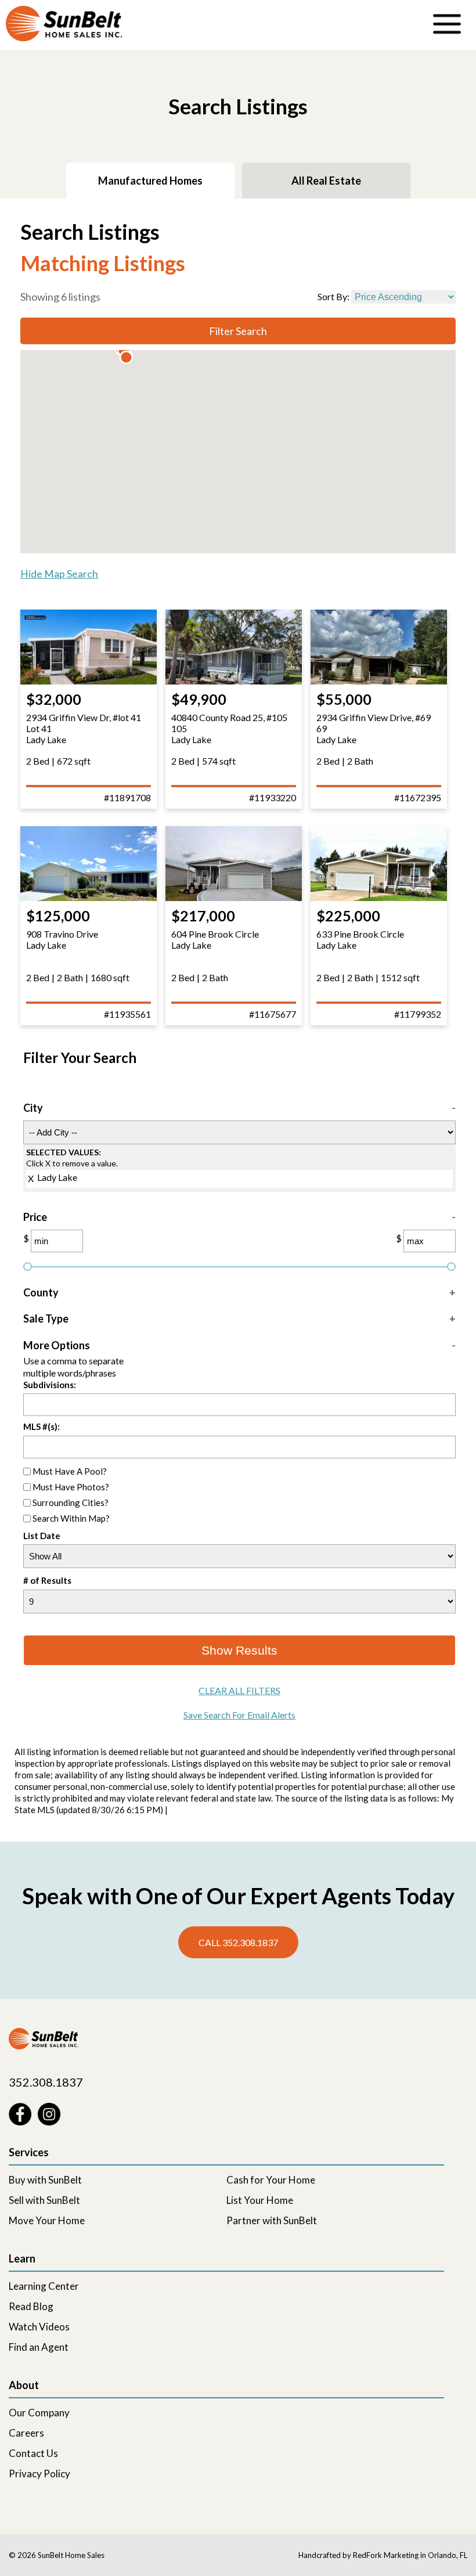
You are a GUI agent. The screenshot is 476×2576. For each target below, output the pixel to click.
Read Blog (31, 2306)
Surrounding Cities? (71, 1502)
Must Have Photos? (71, 1486)
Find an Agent (39, 2347)
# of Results (47, 1581)
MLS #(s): (42, 1426)
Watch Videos (39, 2327)
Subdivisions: (50, 1385)
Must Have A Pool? (70, 1471)
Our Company (39, 2413)
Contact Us (33, 2453)
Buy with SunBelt (45, 2180)
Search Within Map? (71, 1518)
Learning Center (44, 2286)
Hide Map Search (59, 574)
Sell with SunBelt (44, 2200)
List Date (42, 1536)
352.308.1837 (46, 2082)
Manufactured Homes (150, 181)
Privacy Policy (39, 2474)
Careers (26, 2433)
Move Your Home (47, 2220)
